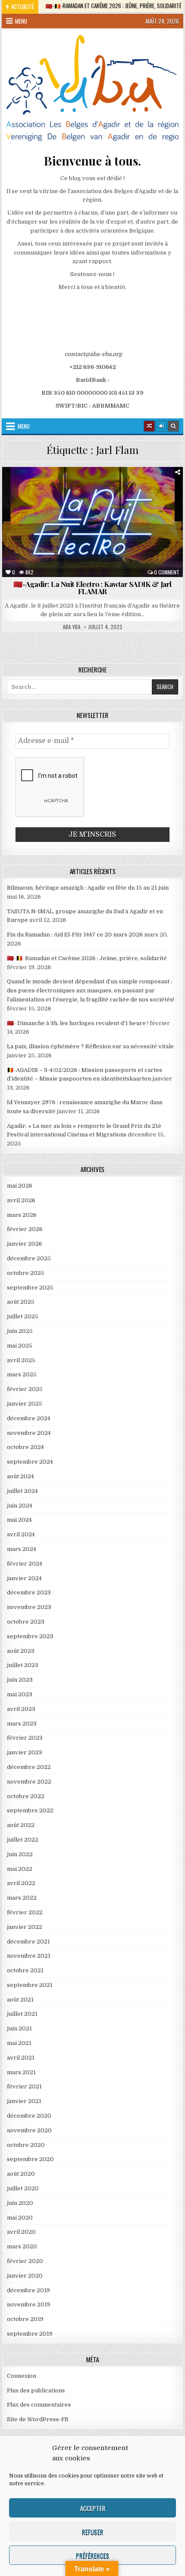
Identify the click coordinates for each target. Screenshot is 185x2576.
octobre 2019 (25, 2319)
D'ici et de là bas (105, 488)
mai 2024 (19, 1520)
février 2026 (25, 1229)
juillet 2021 (22, 2014)
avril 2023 (21, 1709)
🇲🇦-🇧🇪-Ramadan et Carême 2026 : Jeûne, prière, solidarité (87, 958)
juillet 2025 (23, 1316)
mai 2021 (19, 2043)
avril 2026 (21, 1200)
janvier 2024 (24, 1578)
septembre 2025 (30, 1288)
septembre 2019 (30, 2334)
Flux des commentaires (39, 2405)
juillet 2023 (23, 1665)
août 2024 (20, 1476)
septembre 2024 (30, 1462)
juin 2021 (19, 2028)
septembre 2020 (30, 2159)
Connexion (22, 2376)
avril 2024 (21, 1534)
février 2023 (25, 1738)
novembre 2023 (29, 1607)
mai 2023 (20, 1694)
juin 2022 (20, 1854)
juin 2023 (20, 1680)
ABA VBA (72, 627)
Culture (60, 488)
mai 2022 (20, 1869)
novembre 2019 (29, 2304)
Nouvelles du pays (77, 506)
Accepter (93, 2508)
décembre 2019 (28, 2290)
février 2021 (24, 2086)
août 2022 (21, 1825)
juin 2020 (20, 2203)
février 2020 (25, 2261)
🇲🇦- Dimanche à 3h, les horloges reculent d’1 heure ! (78, 1023)
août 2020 (21, 2174)
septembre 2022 (30, 1810)
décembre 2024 (29, 1418)
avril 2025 (21, 1360)
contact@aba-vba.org (93, 354)
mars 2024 (22, 1549)
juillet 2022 (23, 1840)
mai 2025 (20, 1346)
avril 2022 (21, 1883)
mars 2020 (22, 2246)
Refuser (92, 2532)
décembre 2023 (29, 1592)
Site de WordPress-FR (38, 2419)
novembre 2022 (29, 1782)
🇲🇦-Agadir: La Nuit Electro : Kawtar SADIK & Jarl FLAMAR (92, 588)
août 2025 (21, 1302)
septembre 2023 (30, 1636)
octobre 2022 (26, 1796)
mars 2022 (22, 1898)
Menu (21, 21)
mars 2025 (22, 1374)
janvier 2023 (25, 1752)
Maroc (135, 497)
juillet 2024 (22, 1491)
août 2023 (21, 1651)
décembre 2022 (29, 1767)
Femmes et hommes (35, 497)
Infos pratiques (92, 497)
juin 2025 (20, 1331)
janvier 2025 (25, 1404)
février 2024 (25, 1564)
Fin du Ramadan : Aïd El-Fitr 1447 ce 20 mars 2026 (75, 935)
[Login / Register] (161, 426)
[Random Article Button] (149, 426)
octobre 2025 (26, 1273)
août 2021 (20, 2000)
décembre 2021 (28, 1942)
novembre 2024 (29, 1433)
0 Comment (167, 572)
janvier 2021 (24, 2101)
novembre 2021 (29, 1956)
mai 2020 (20, 2218)
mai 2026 (20, 1186)
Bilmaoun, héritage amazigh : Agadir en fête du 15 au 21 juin (88, 888)
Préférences (92, 2555)
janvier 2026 (25, 1244)
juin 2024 (20, 1506)
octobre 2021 (25, 1970)
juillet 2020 (23, 2188)
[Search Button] (173, 426)
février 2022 (25, 1912)
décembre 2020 (29, 2116)
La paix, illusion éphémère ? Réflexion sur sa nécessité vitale (90, 1046)
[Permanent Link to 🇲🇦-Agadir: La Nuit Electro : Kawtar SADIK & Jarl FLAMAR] (92, 522)
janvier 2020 (25, 2276)
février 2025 (25, 1389)
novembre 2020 (29, 2130)
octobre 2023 (26, 1622)
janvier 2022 (25, 1927)
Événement (153, 488)
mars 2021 (21, 2072)
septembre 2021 (30, 1985)
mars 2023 (22, 1724)
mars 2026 (22, 1215)
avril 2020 (21, 2232)
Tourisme (126, 506)
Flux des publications (36, 2390)
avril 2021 (21, 2058)
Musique (167, 497)
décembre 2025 (29, 1258)
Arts (29, 488)
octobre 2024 (25, 1447)
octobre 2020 (26, 2145)
